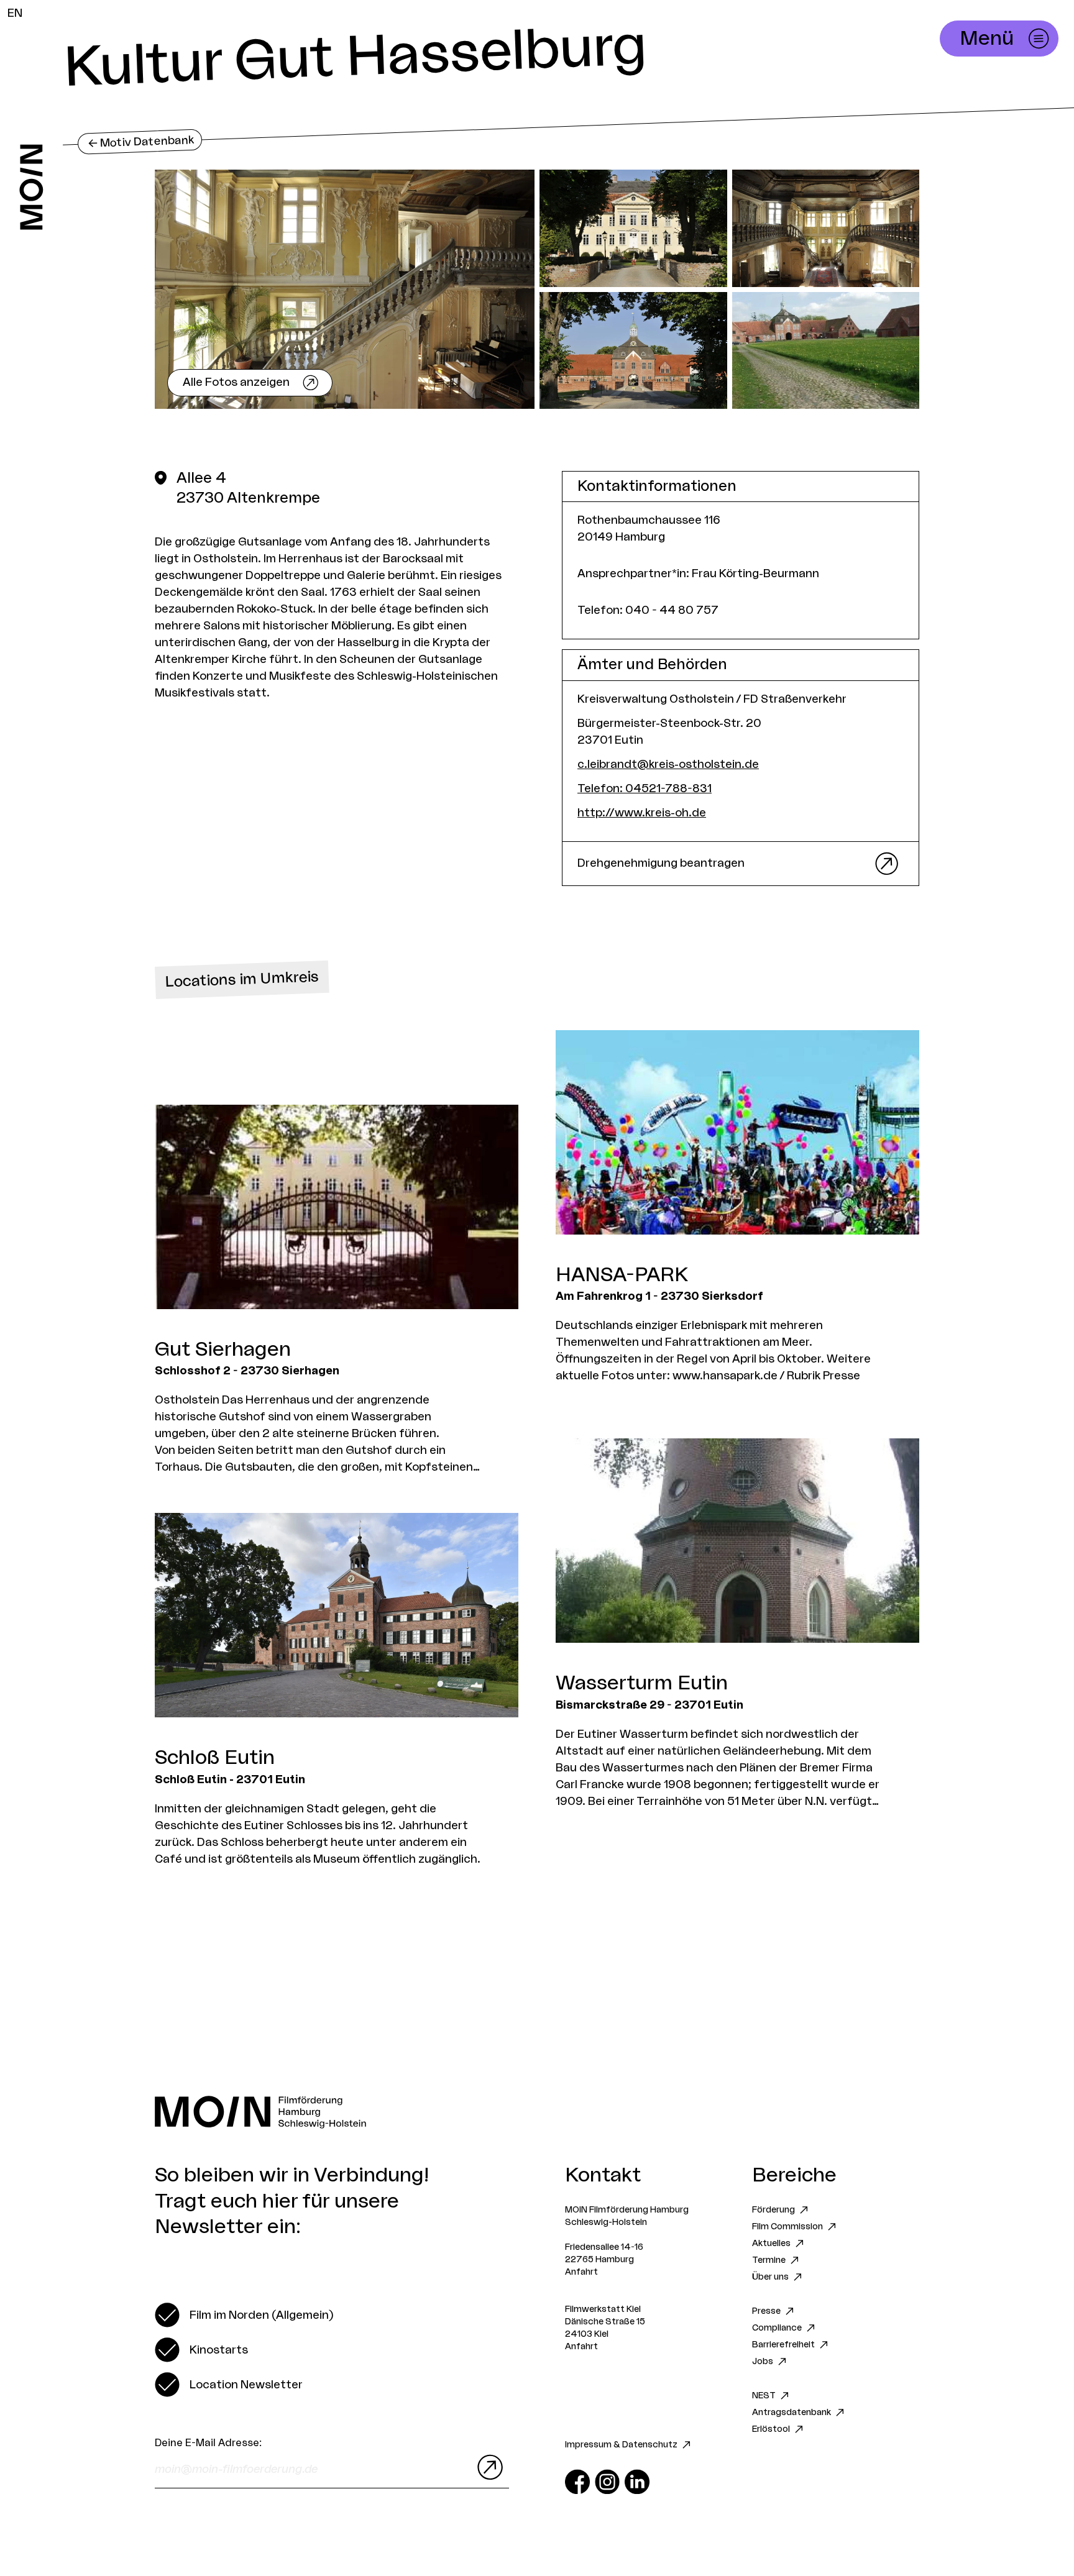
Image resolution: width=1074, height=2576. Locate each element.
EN (15, 13)
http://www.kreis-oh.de (642, 813)
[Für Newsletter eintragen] (487, 2467)
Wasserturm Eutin (642, 1683)
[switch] (244, 2315)
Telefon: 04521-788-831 (645, 788)
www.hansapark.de (725, 1376)
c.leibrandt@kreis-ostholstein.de (668, 764)
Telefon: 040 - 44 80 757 (648, 610)
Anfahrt (581, 2272)
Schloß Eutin (215, 1758)
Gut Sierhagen (223, 1350)
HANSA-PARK (622, 1275)
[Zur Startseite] (31, 187)
